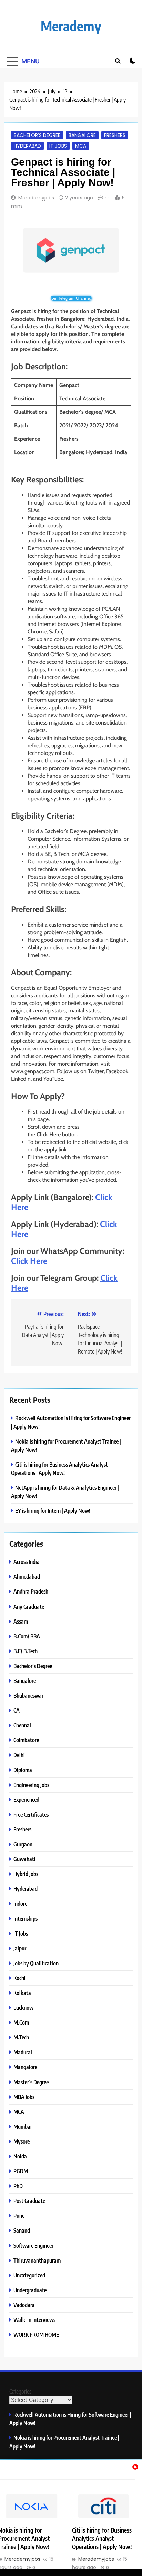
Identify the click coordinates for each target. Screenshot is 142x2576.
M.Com (21, 2022)
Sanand (22, 2230)
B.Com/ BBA (27, 1636)
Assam (21, 1621)
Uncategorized (29, 2275)
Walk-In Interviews (34, 2320)
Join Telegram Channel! (71, 298)
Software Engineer (33, 2245)
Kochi (19, 1978)
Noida (20, 2156)
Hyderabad (27, 146)
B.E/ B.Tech (26, 1651)
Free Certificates (31, 1814)
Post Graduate (29, 2201)
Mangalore (25, 2067)
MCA (81, 146)
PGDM (21, 2171)
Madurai (23, 2052)
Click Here (29, 1261)
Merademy (71, 26)
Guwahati (24, 1859)
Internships (26, 1919)
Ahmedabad (27, 1576)
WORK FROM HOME (36, 2334)
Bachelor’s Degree (37, 135)
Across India (27, 1562)
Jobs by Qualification (36, 1963)
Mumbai (23, 2126)
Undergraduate (30, 2290)
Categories (20, 2392)
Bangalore (82, 135)
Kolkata (22, 1993)
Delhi (19, 1755)
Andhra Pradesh (31, 1591)
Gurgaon (23, 1844)
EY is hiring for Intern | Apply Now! (53, 1511)
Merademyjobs (36, 198)
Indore (20, 1903)
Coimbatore (26, 1740)
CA (17, 1710)
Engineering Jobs (31, 1785)
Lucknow (23, 2008)
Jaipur (20, 1948)
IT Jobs (58, 146)
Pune (19, 2215)
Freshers (115, 135)
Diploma (23, 1770)
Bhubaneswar (28, 1695)
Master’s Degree (31, 2082)
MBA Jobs (24, 2097)
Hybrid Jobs (26, 1874)
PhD (18, 2186)
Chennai (22, 1725)
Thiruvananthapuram (37, 2260)
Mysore (22, 2141)
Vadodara (24, 2305)
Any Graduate (29, 1606)
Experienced (26, 1800)
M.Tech (21, 2037)
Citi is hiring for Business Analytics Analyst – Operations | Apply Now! (102, 2538)
